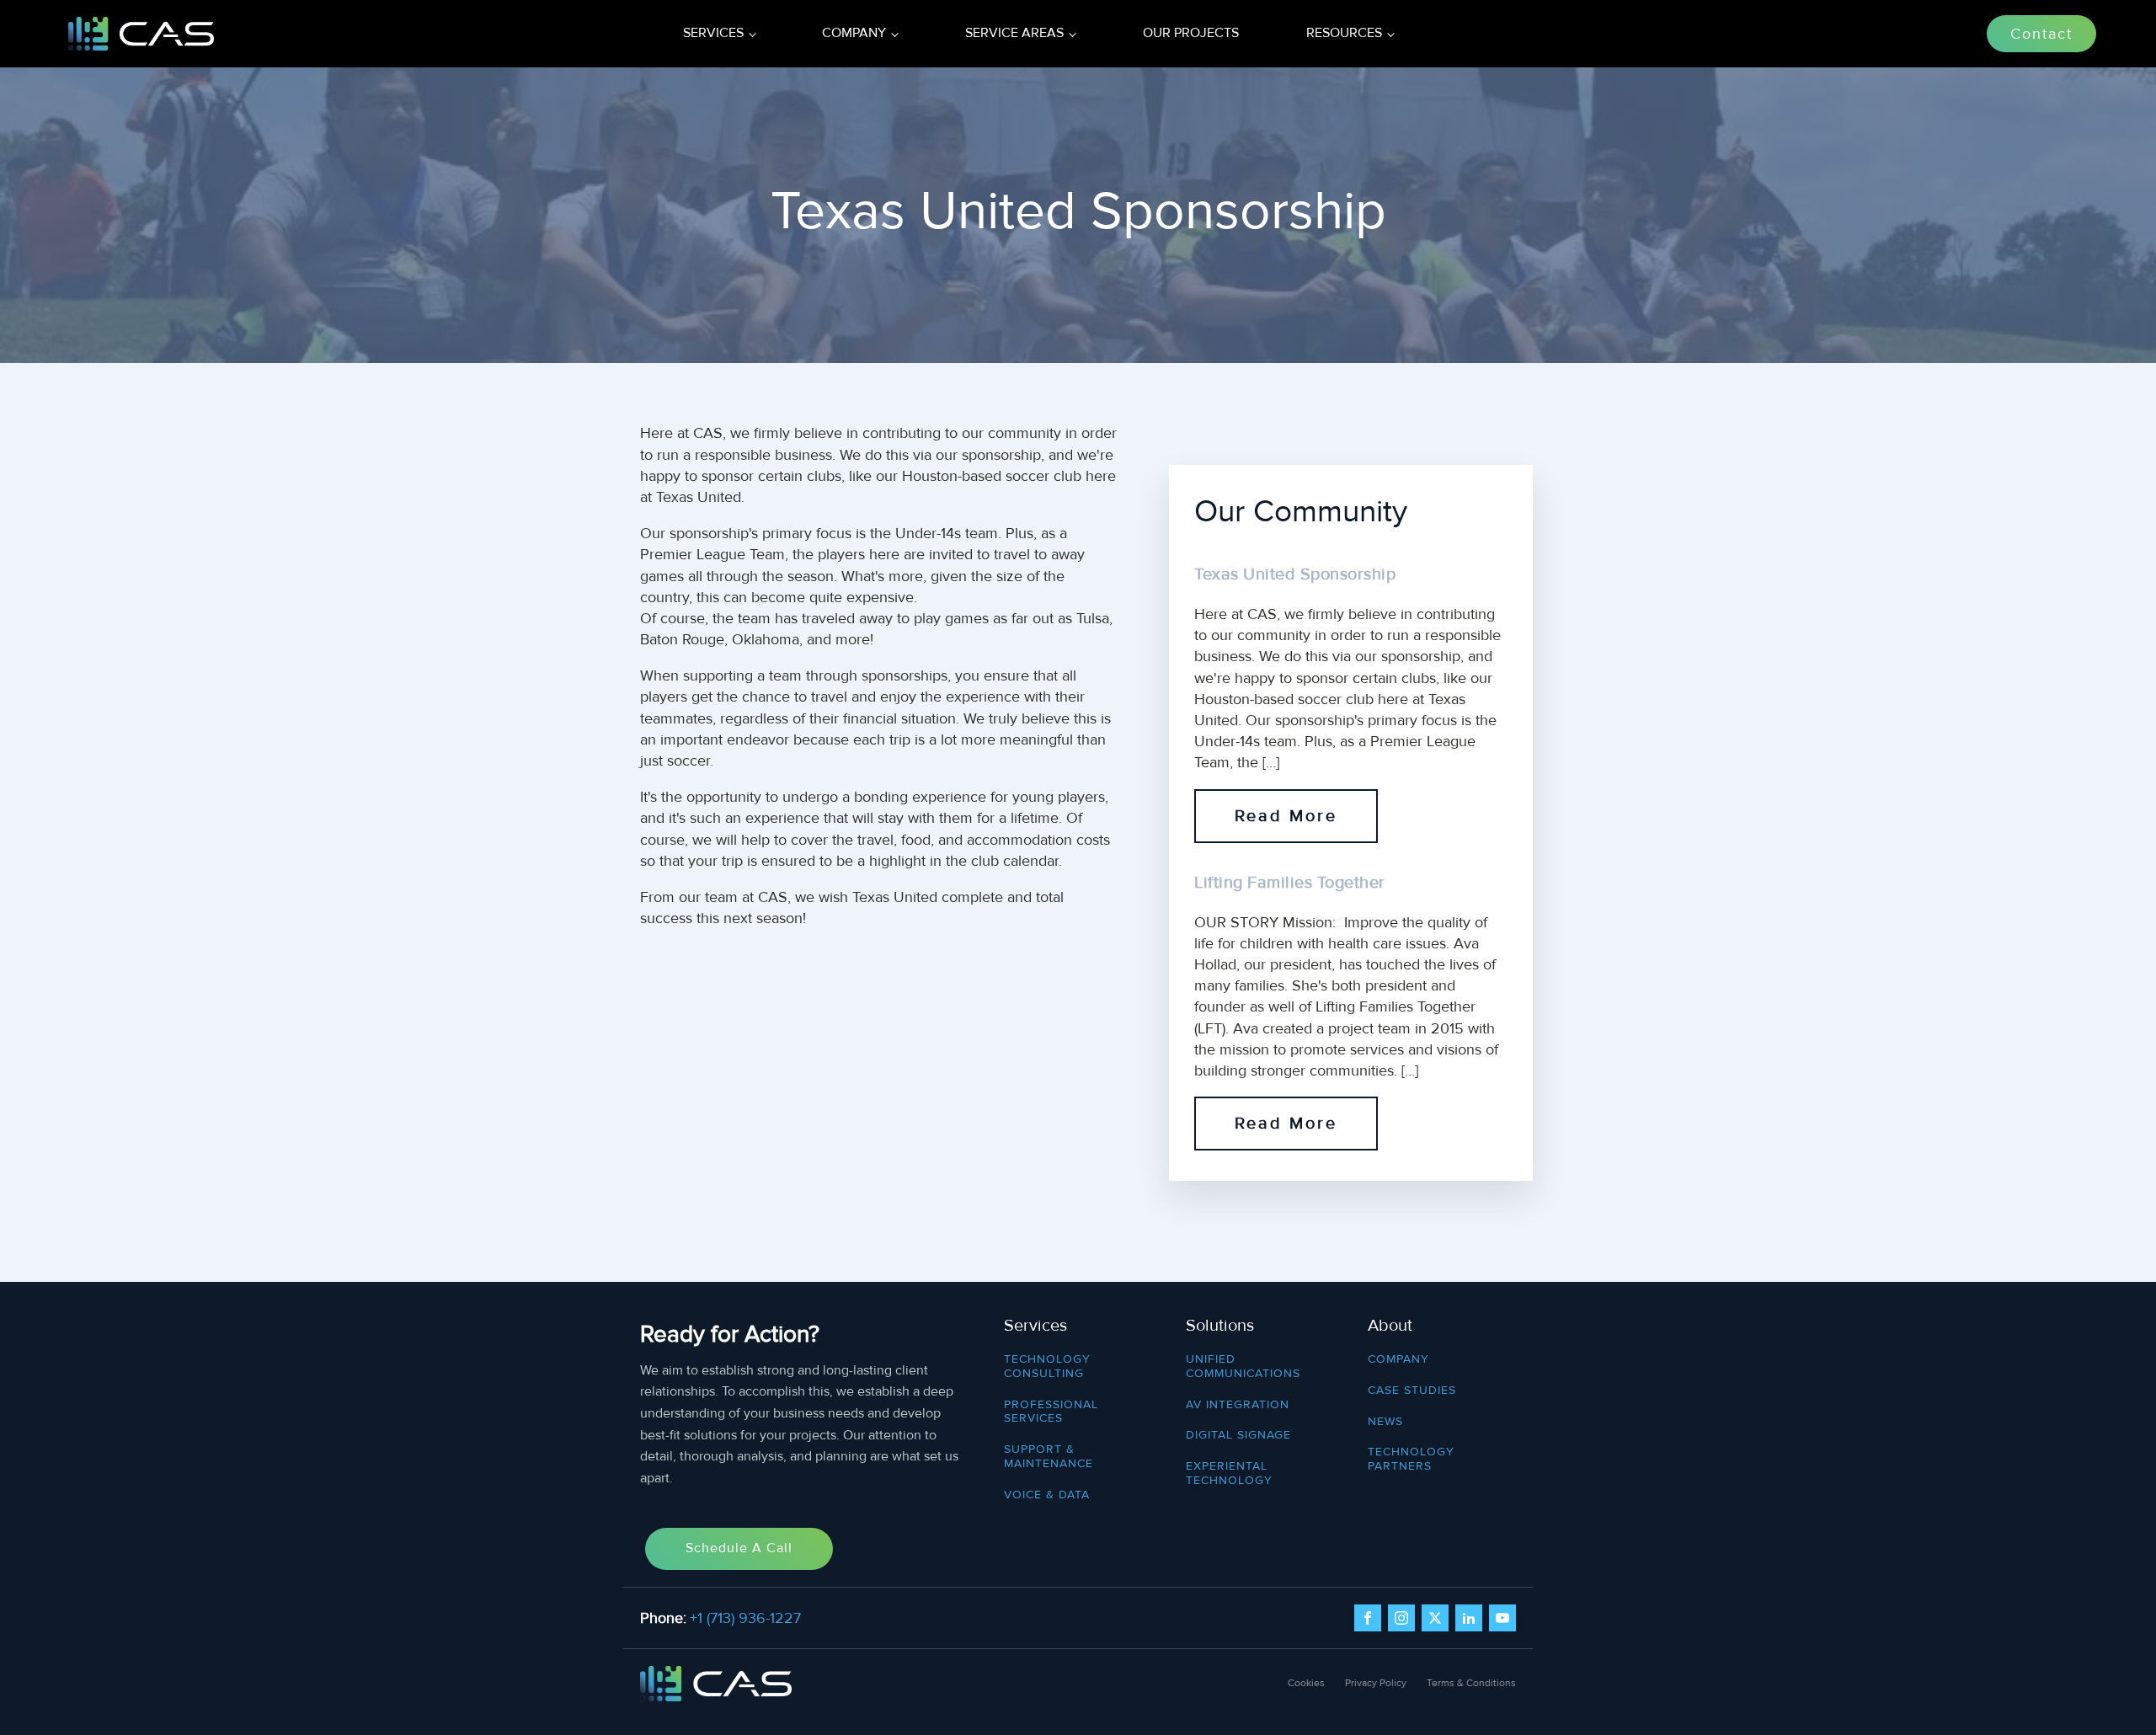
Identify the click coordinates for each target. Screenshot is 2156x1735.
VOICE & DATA (1047, 1495)
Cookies (1306, 1683)
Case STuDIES (1412, 1391)
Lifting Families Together (1290, 883)
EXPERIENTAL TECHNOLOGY (1229, 1473)
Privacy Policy (1376, 1683)
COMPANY (1398, 1359)
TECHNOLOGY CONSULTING (1047, 1367)
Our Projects (1191, 33)
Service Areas (1014, 33)
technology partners (1411, 1459)
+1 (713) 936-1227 (745, 1618)
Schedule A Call (739, 1548)
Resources (1344, 33)
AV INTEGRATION (1238, 1405)
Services (713, 33)
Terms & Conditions (1471, 1683)
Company (854, 33)
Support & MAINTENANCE (1049, 1457)
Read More (1286, 816)
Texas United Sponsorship (1295, 574)
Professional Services (1051, 1412)
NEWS (1385, 1422)
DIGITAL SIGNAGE (1238, 1435)
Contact (2041, 34)
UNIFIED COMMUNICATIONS (1243, 1367)
